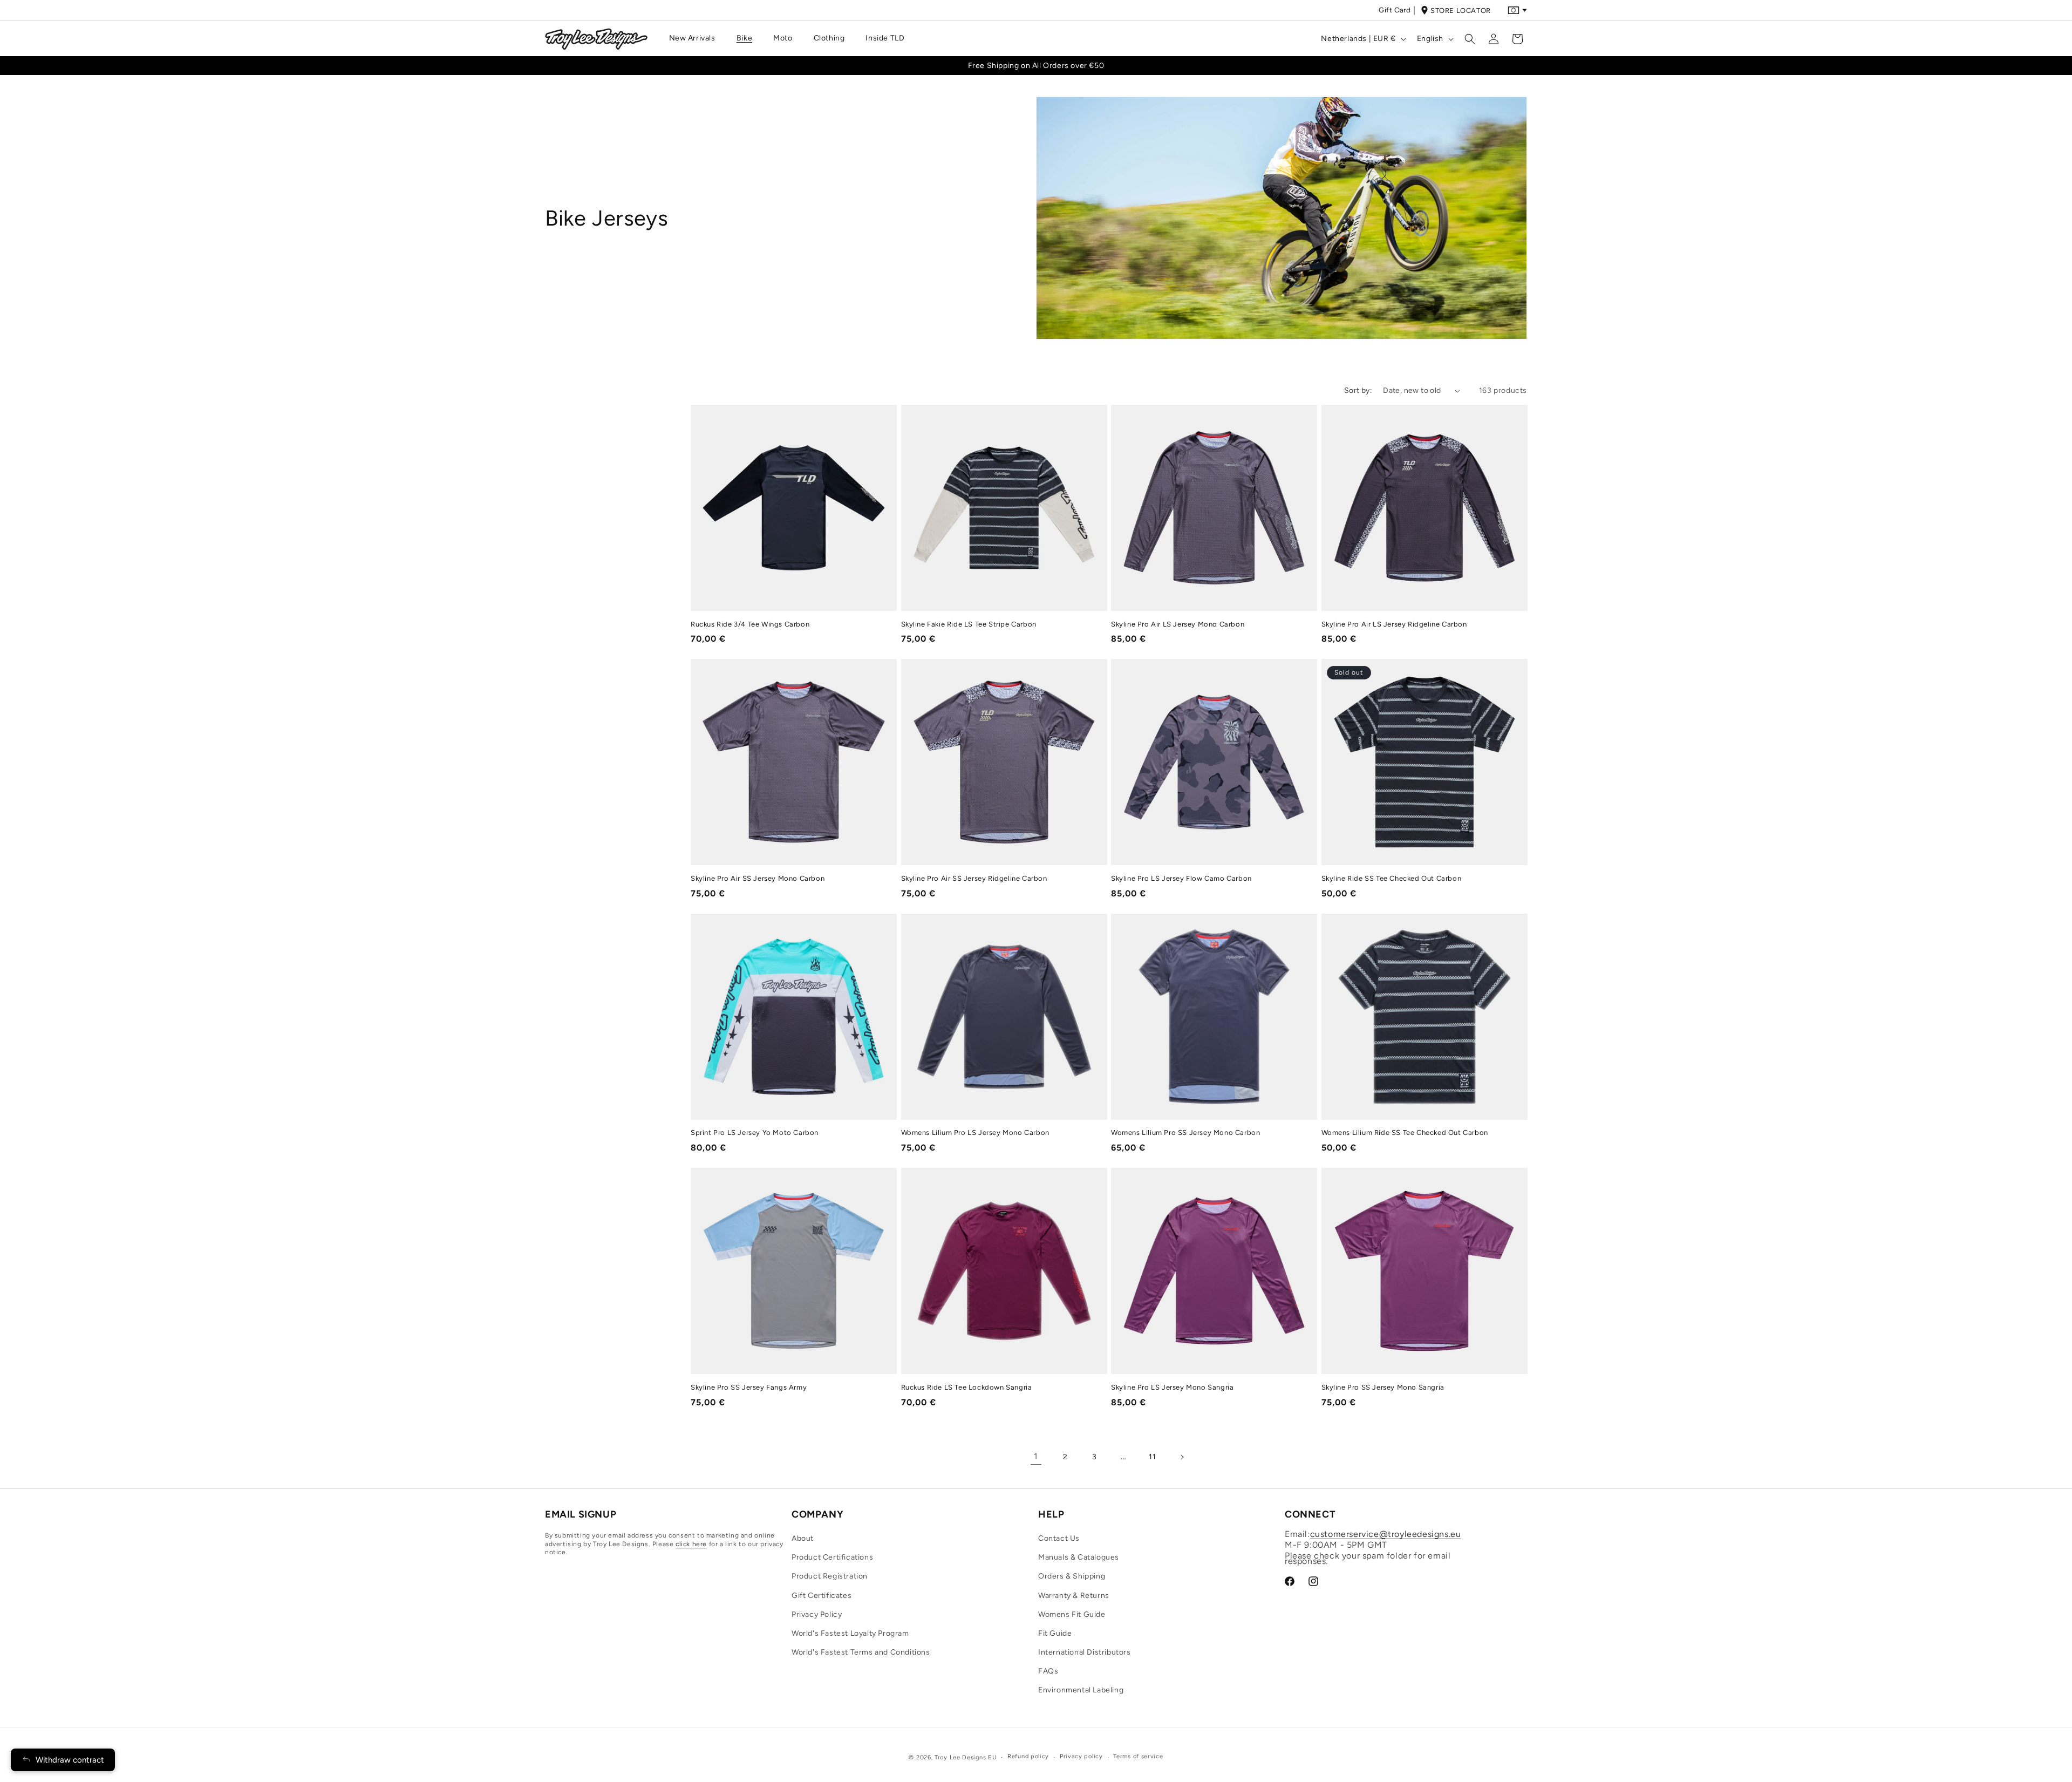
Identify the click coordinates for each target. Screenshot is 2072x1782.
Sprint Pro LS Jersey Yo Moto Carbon (755, 1133)
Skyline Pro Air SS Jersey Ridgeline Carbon (974, 878)
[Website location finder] (1517, 10)
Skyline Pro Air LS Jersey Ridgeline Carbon (1394, 624)
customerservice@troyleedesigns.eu (1386, 1534)
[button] (696, 38)
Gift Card (1395, 10)
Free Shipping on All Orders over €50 (1036, 66)
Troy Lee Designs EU (966, 1757)
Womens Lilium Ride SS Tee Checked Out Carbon (1405, 1133)
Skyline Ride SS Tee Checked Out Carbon (1392, 878)
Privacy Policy (817, 1614)
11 (1152, 1457)
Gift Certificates (822, 1596)
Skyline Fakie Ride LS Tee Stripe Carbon (969, 624)
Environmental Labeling (1081, 1690)
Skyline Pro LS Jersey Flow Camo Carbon (1181, 878)
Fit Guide (1055, 1633)
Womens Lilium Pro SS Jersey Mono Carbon (1185, 1133)
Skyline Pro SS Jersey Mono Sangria (1383, 1387)
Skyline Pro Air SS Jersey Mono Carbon (758, 878)
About (803, 1538)
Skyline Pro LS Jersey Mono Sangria (1172, 1387)
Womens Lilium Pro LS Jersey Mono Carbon (975, 1133)
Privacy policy (1081, 1756)
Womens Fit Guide (1072, 1614)
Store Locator (1461, 11)
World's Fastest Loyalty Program (850, 1633)
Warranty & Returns (1074, 1596)
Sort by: (1358, 390)
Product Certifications (832, 1557)
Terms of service (1138, 1756)
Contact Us (1059, 1538)
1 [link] (1036, 1456)
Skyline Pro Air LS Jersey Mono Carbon (1178, 624)
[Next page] (1182, 1457)
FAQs (1048, 1671)
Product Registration (830, 1576)
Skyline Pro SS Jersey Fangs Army (749, 1387)
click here (691, 1544)
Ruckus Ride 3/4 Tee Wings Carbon (750, 624)
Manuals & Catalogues (1079, 1557)
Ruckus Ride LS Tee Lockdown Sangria (967, 1387)
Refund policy (1028, 1756)
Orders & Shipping (1072, 1576)
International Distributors (1085, 1652)
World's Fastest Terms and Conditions (861, 1652)
